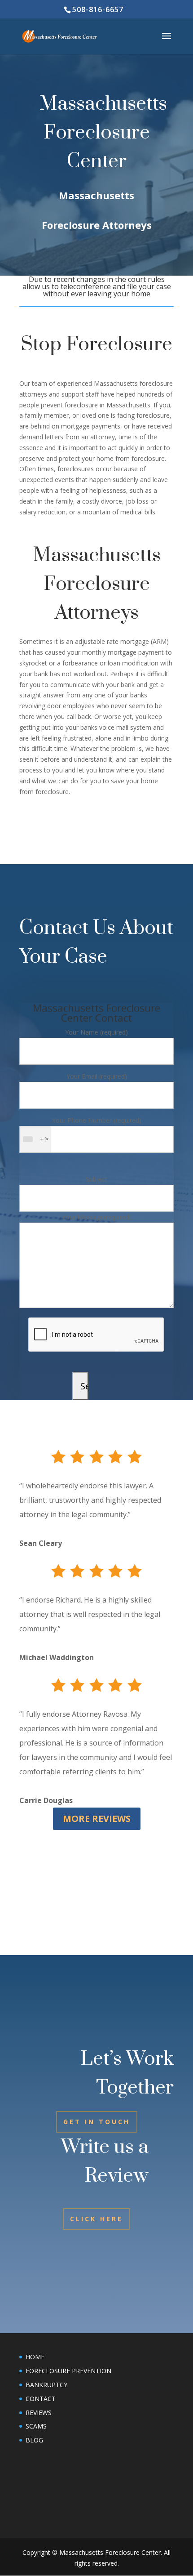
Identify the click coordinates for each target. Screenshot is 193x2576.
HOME (35, 2357)
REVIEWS (39, 2413)
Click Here (96, 2219)
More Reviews (97, 1819)
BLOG (34, 2440)
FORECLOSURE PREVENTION (68, 2371)
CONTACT (41, 2399)
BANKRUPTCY (46, 2385)
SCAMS (36, 2426)
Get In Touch (97, 2122)
